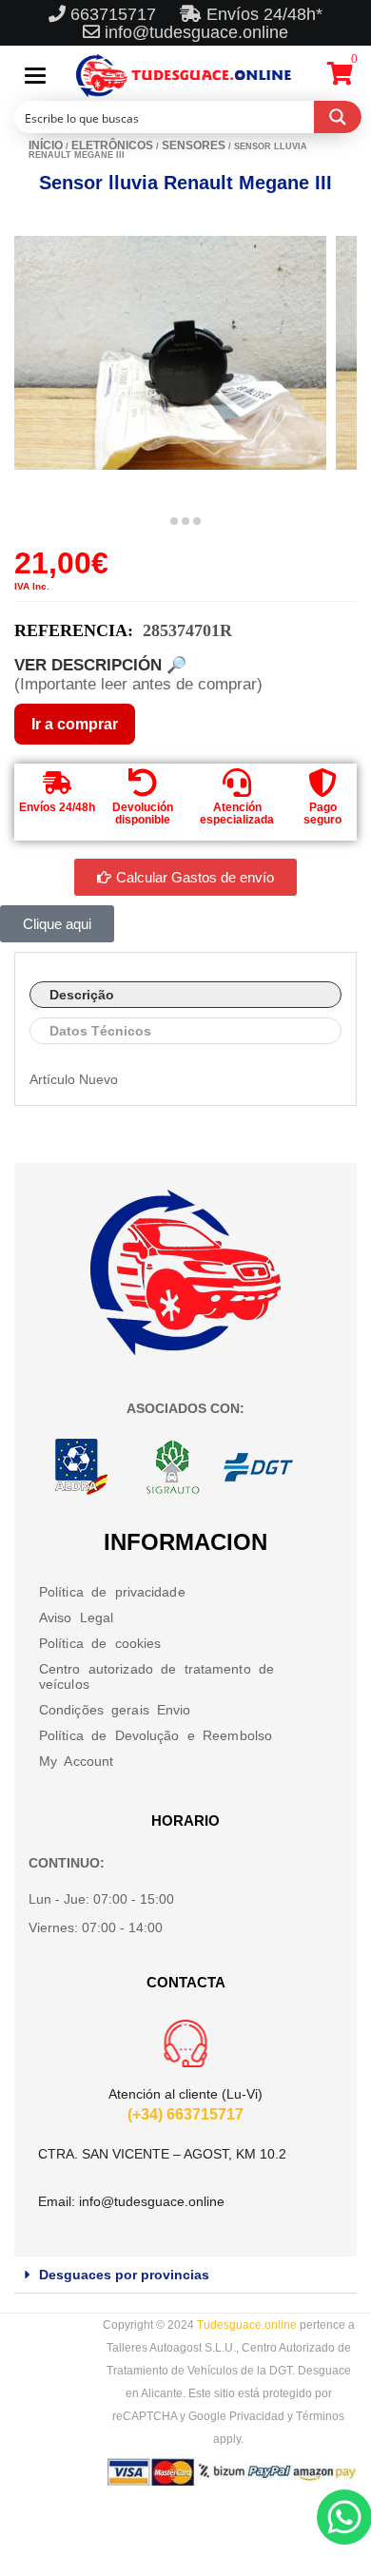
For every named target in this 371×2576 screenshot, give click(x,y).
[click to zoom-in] (170, 353)
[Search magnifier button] (338, 117)
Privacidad (257, 2416)
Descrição (82, 995)
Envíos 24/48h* (262, 14)
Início (46, 145)
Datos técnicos (100, 1031)
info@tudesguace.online (196, 32)
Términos (320, 2416)
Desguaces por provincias (124, 2275)
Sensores (194, 145)
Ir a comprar (75, 724)
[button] (185, 2275)
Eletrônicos (112, 145)
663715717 (116, 14)
